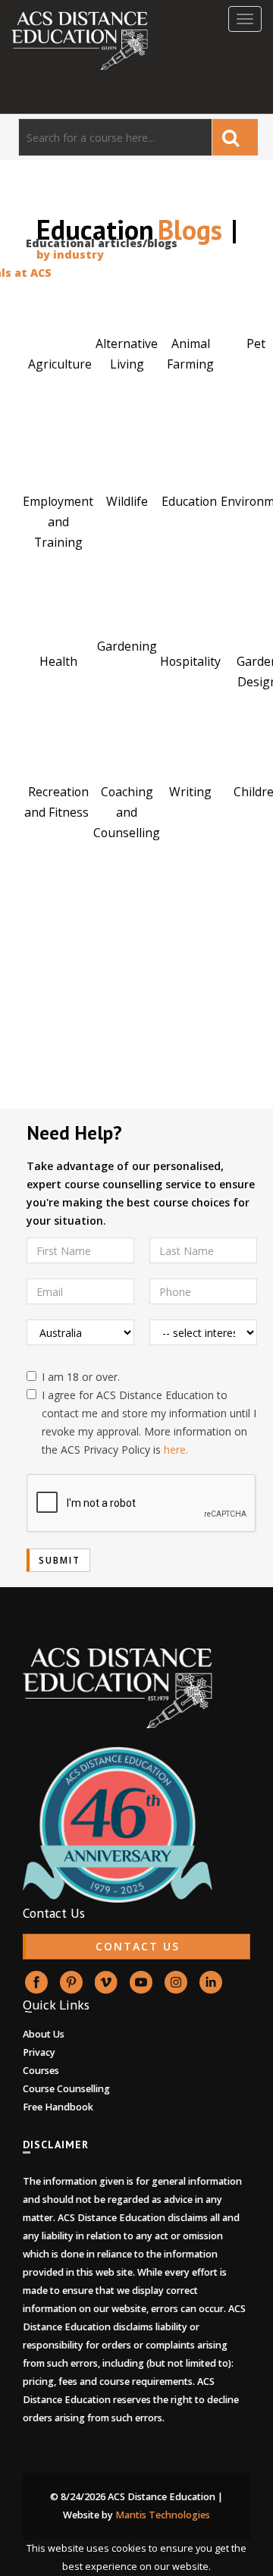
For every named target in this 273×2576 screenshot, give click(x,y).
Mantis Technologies (163, 2515)
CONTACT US (138, 1946)
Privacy (39, 2052)
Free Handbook (58, 2107)
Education (191, 501)
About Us (44, 2034)
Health (58, 661)
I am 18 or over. (81, 1377)
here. (176, 1450)
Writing (190, 792)
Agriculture (60, 364)
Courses (41, 2071)
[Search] (235, 137)
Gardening (127, 646)
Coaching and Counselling (127, 812)
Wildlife (127, 501)
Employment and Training (58, 522)
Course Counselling (66, 2089)
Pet (257, 344)
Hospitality (190, 661)
